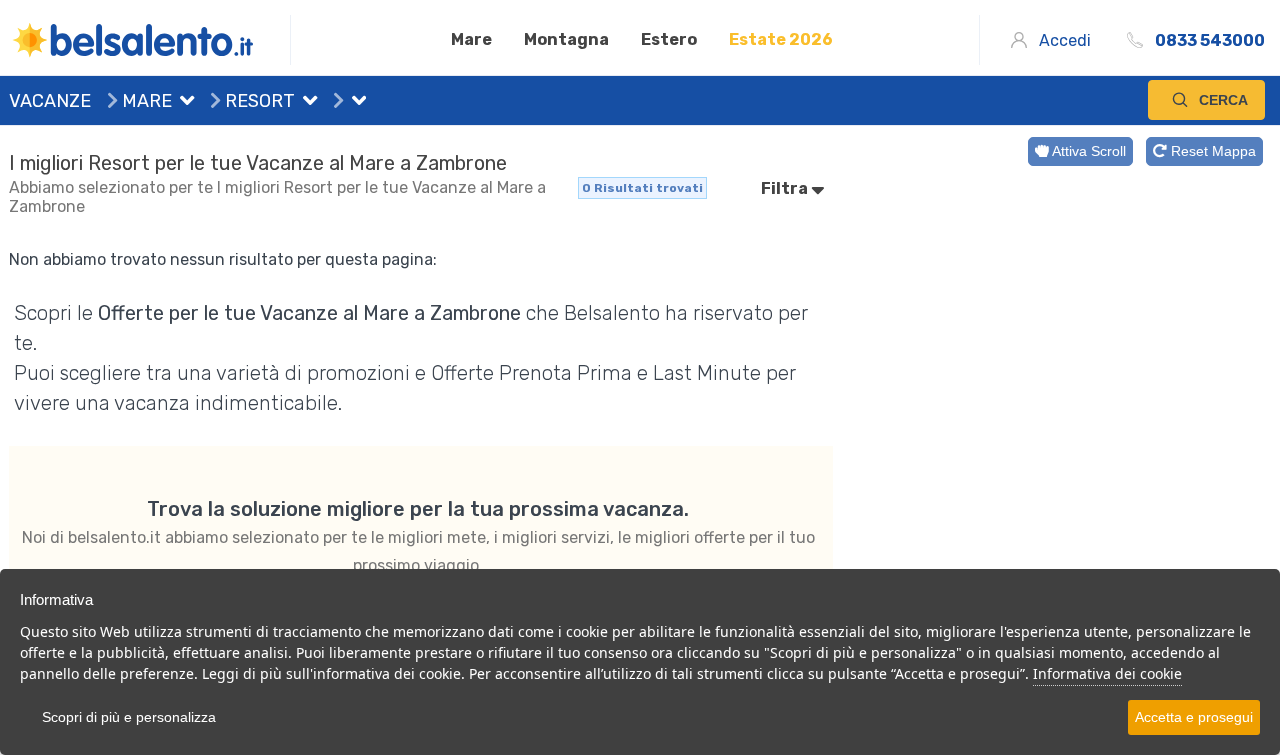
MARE (145, 101)
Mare (471, 39)
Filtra (786, 188)
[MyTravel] (150, 40)
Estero (669, 39)
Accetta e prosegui (1194, 717)
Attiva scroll (1087, 151)
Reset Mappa (1211, 151)
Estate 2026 (781, 39)
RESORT (258, 101)
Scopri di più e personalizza (129, 717)
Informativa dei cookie (1107, 673)
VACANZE (50, 101)
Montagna (566, 39)
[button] (183, 103)
